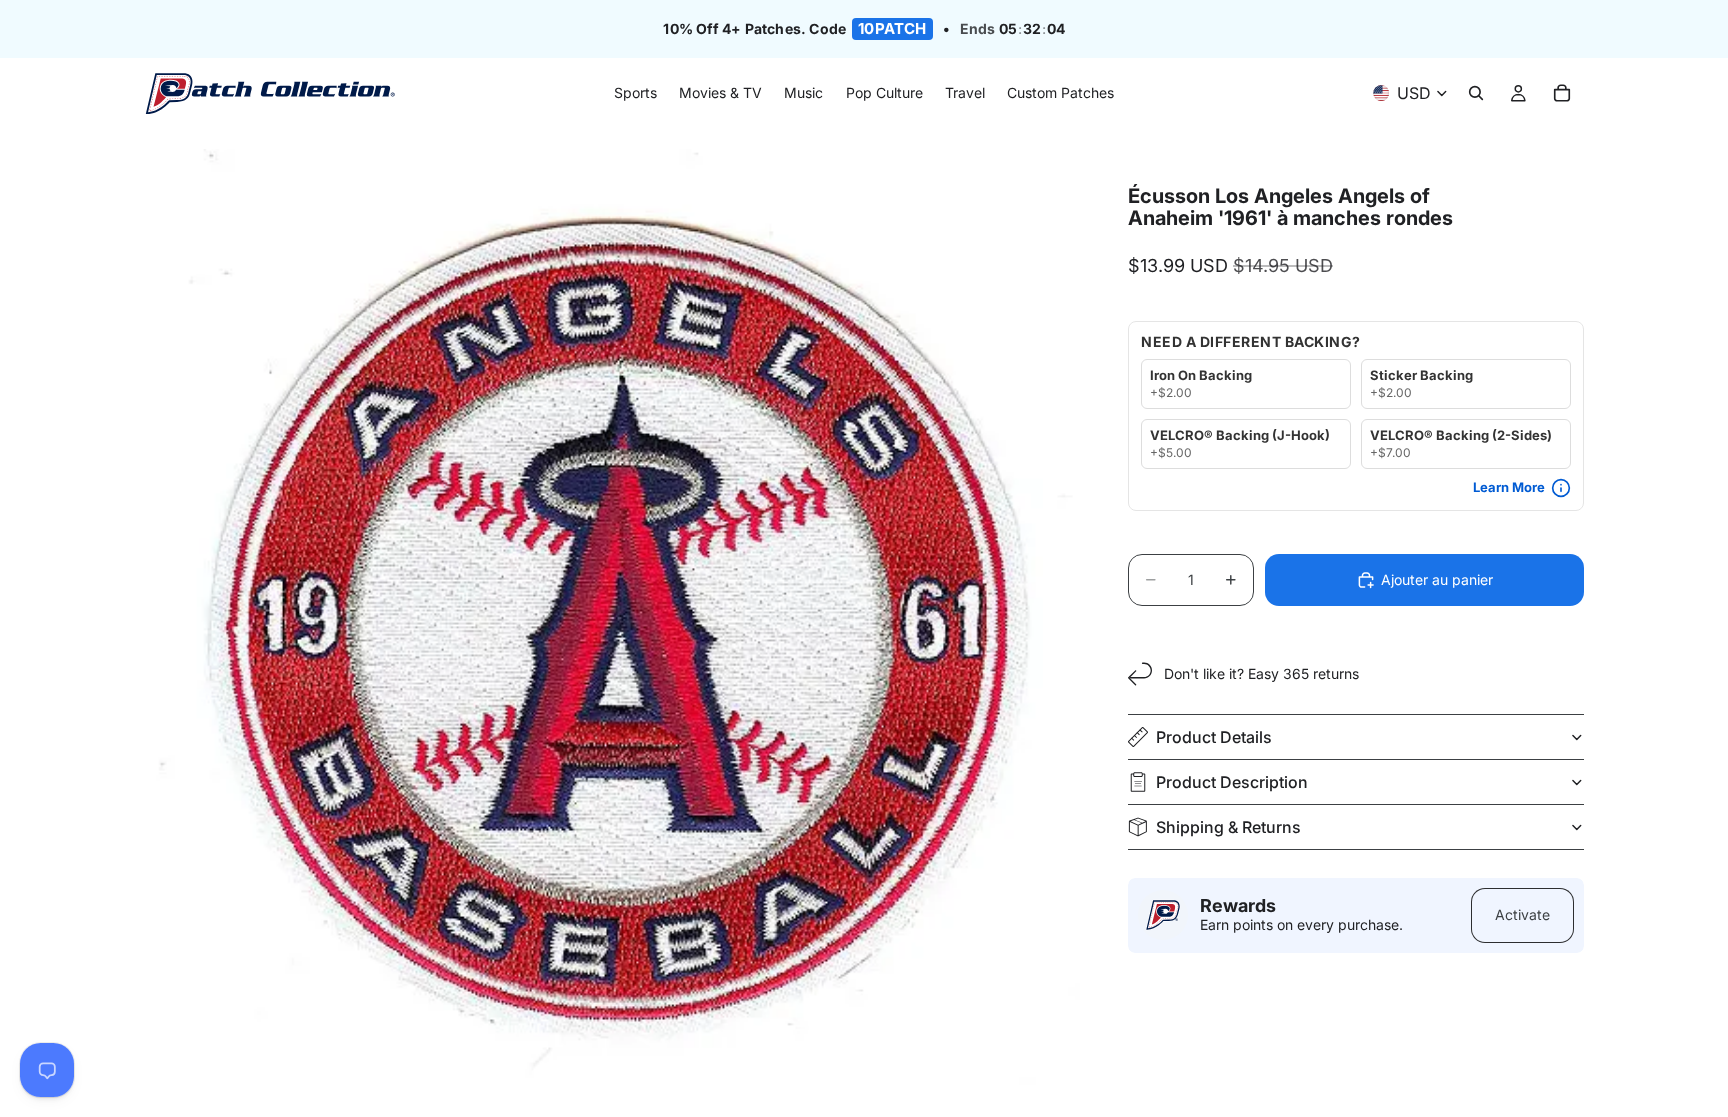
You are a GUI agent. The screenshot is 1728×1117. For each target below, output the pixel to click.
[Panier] (1562, 94)
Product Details (1214, 737)
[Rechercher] (1476, 94)
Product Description (1232, 782)
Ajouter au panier (1437, 579)
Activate (1522, 914)
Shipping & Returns (1228, 827)
